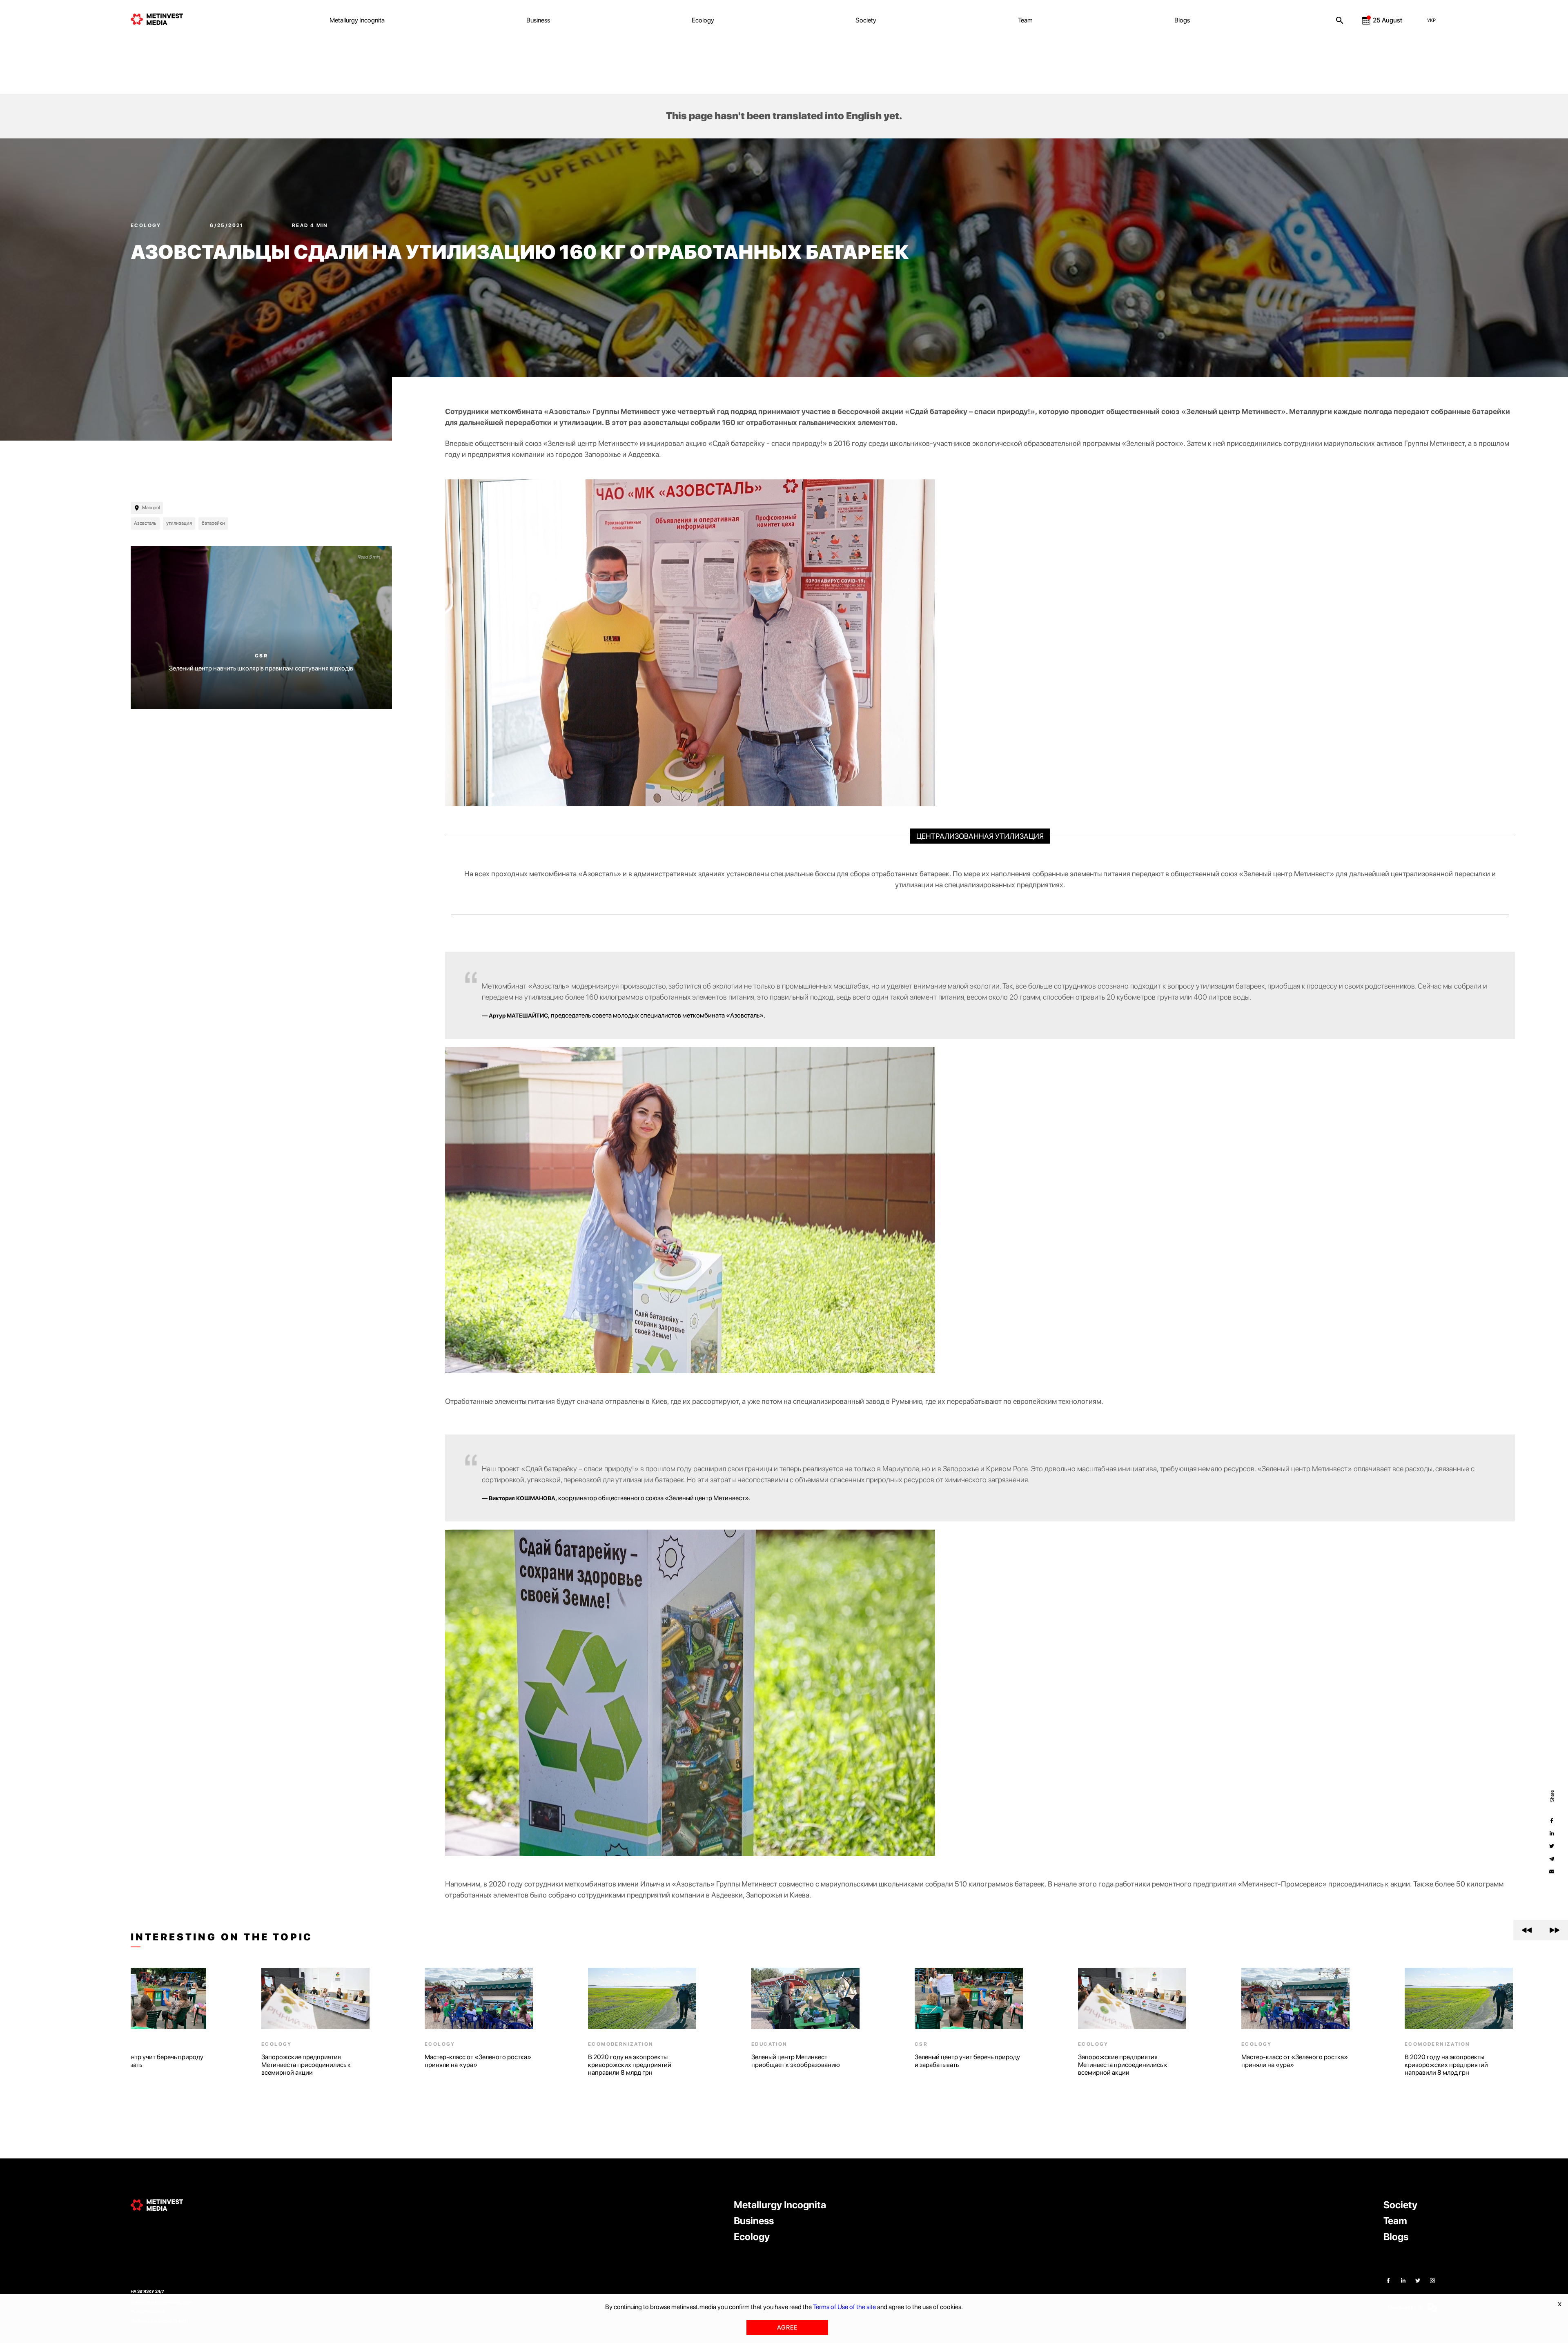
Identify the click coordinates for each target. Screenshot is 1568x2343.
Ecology (703, 20)
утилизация (179, 523)
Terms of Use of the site (844, 2307)
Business (538, 20)
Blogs (1182, 20)
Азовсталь (145, 523)
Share (1552, 1796)
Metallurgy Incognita (357, 20)
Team (1025, 20)
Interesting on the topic (222, 1937)
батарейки (213, 523)
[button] (1527, 1930)
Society (866, 20)
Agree (787, 2327)
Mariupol (151, 508)
